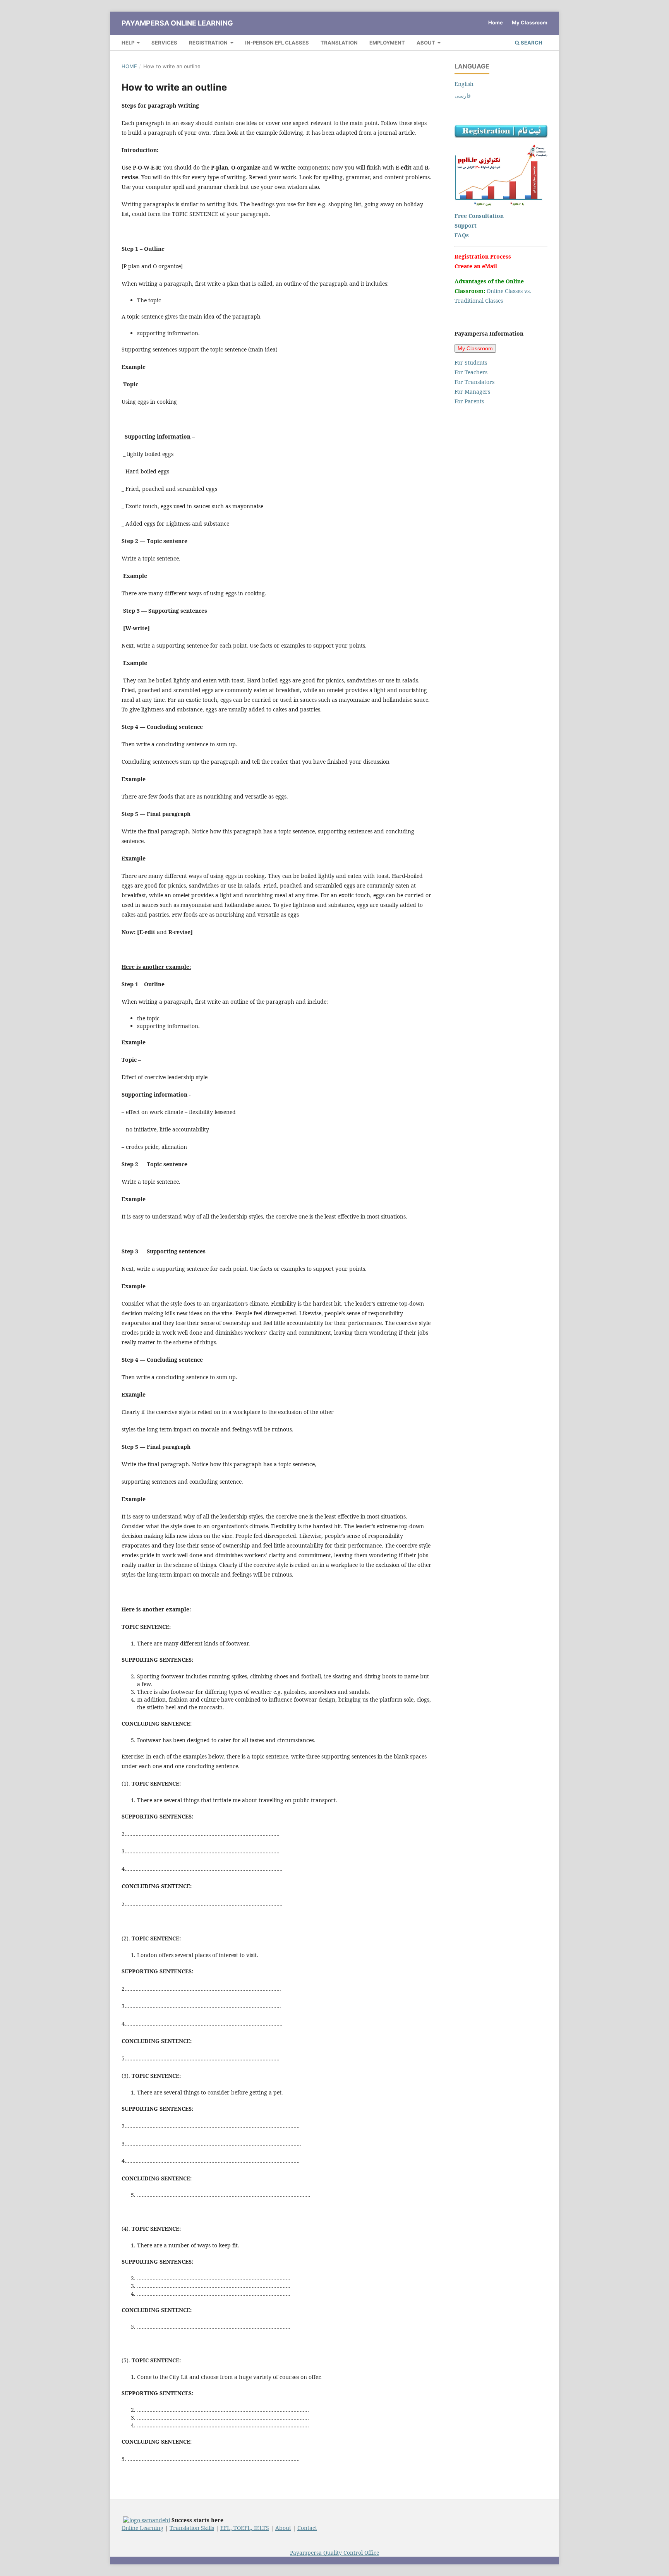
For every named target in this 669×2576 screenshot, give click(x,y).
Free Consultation (479, 216)
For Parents (469, 401)
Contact (307, 2528)
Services (164, 43)
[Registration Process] (501, 136)
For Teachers (471, 372)
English (464, 84)
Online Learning (142, 2528)
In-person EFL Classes (277, 43)
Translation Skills (192, 2528)
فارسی (463, 95)
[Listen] (501, 204)
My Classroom (530, 22)
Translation (339, 43)
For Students (471, 362)
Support (466, 225)
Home (496, 22)
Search (531, 43)
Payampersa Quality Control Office (334, 2553)
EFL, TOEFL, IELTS (245, 2528)
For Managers (472, 392)
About (426, 43)
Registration (209, 43)
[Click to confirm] (147, 2520)
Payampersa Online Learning (177, 23)
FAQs (462, 235)
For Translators (474, 382)
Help (129, 43)
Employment (387, 43)
